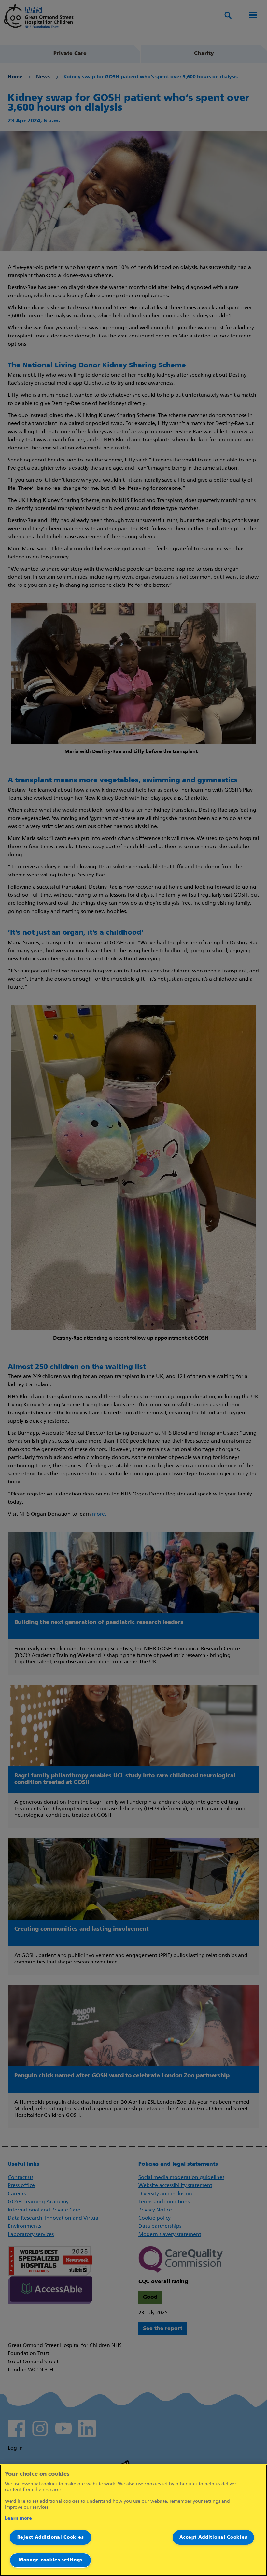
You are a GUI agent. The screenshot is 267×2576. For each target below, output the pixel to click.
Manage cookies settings (50, 2560)
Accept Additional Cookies (213, 2537)
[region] (133, 2520)
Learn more (18, 2519)
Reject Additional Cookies (51, 2537)
